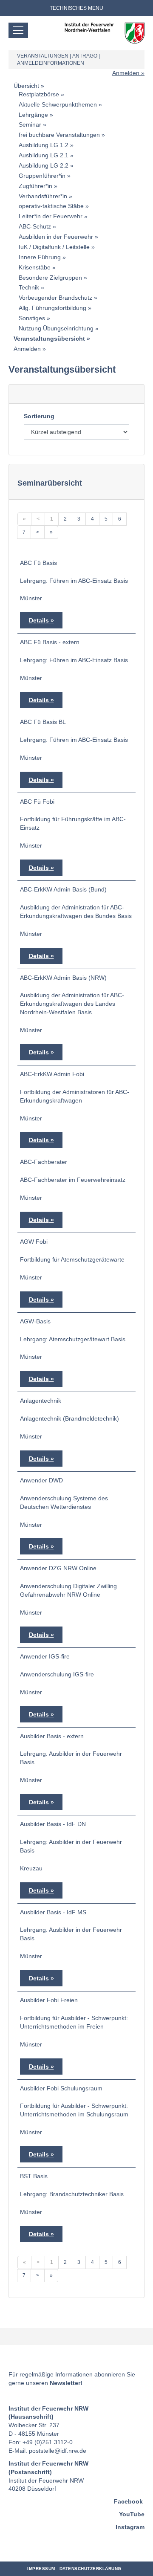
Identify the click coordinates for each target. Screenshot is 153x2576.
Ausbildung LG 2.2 (44, 165)
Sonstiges (32, 318)
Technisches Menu (76, 8)
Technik (29, 287)
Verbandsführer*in (43, 196)
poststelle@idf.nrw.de (58, 2451)
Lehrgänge (33, 115)
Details (39, 620)
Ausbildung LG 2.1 (44, 155)
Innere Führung (40, 257)
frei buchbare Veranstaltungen (59, 135)
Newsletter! (66, 2383)
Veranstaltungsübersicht (49, 339)
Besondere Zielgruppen (50, 278)
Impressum (41, 2569)
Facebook (128, 2501)
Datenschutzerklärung (91, 2569)
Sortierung (39, 416)
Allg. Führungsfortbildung (52, 308)
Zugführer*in (35, 186)
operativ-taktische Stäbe (51, 206)
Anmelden (126, 73)
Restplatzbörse (39, 94)
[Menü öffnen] (18, 30)
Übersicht (26, 86)
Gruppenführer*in (42, 176)
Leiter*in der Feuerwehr (51, 216)
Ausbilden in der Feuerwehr (56, 237)
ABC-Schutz (35, 226)
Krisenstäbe (35, 267)
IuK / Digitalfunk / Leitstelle (54, 247)
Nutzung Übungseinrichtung (56, 328)
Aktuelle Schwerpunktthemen (58, 104)
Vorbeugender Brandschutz (55, 298)
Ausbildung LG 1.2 (44, 145)
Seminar (30, 124)
